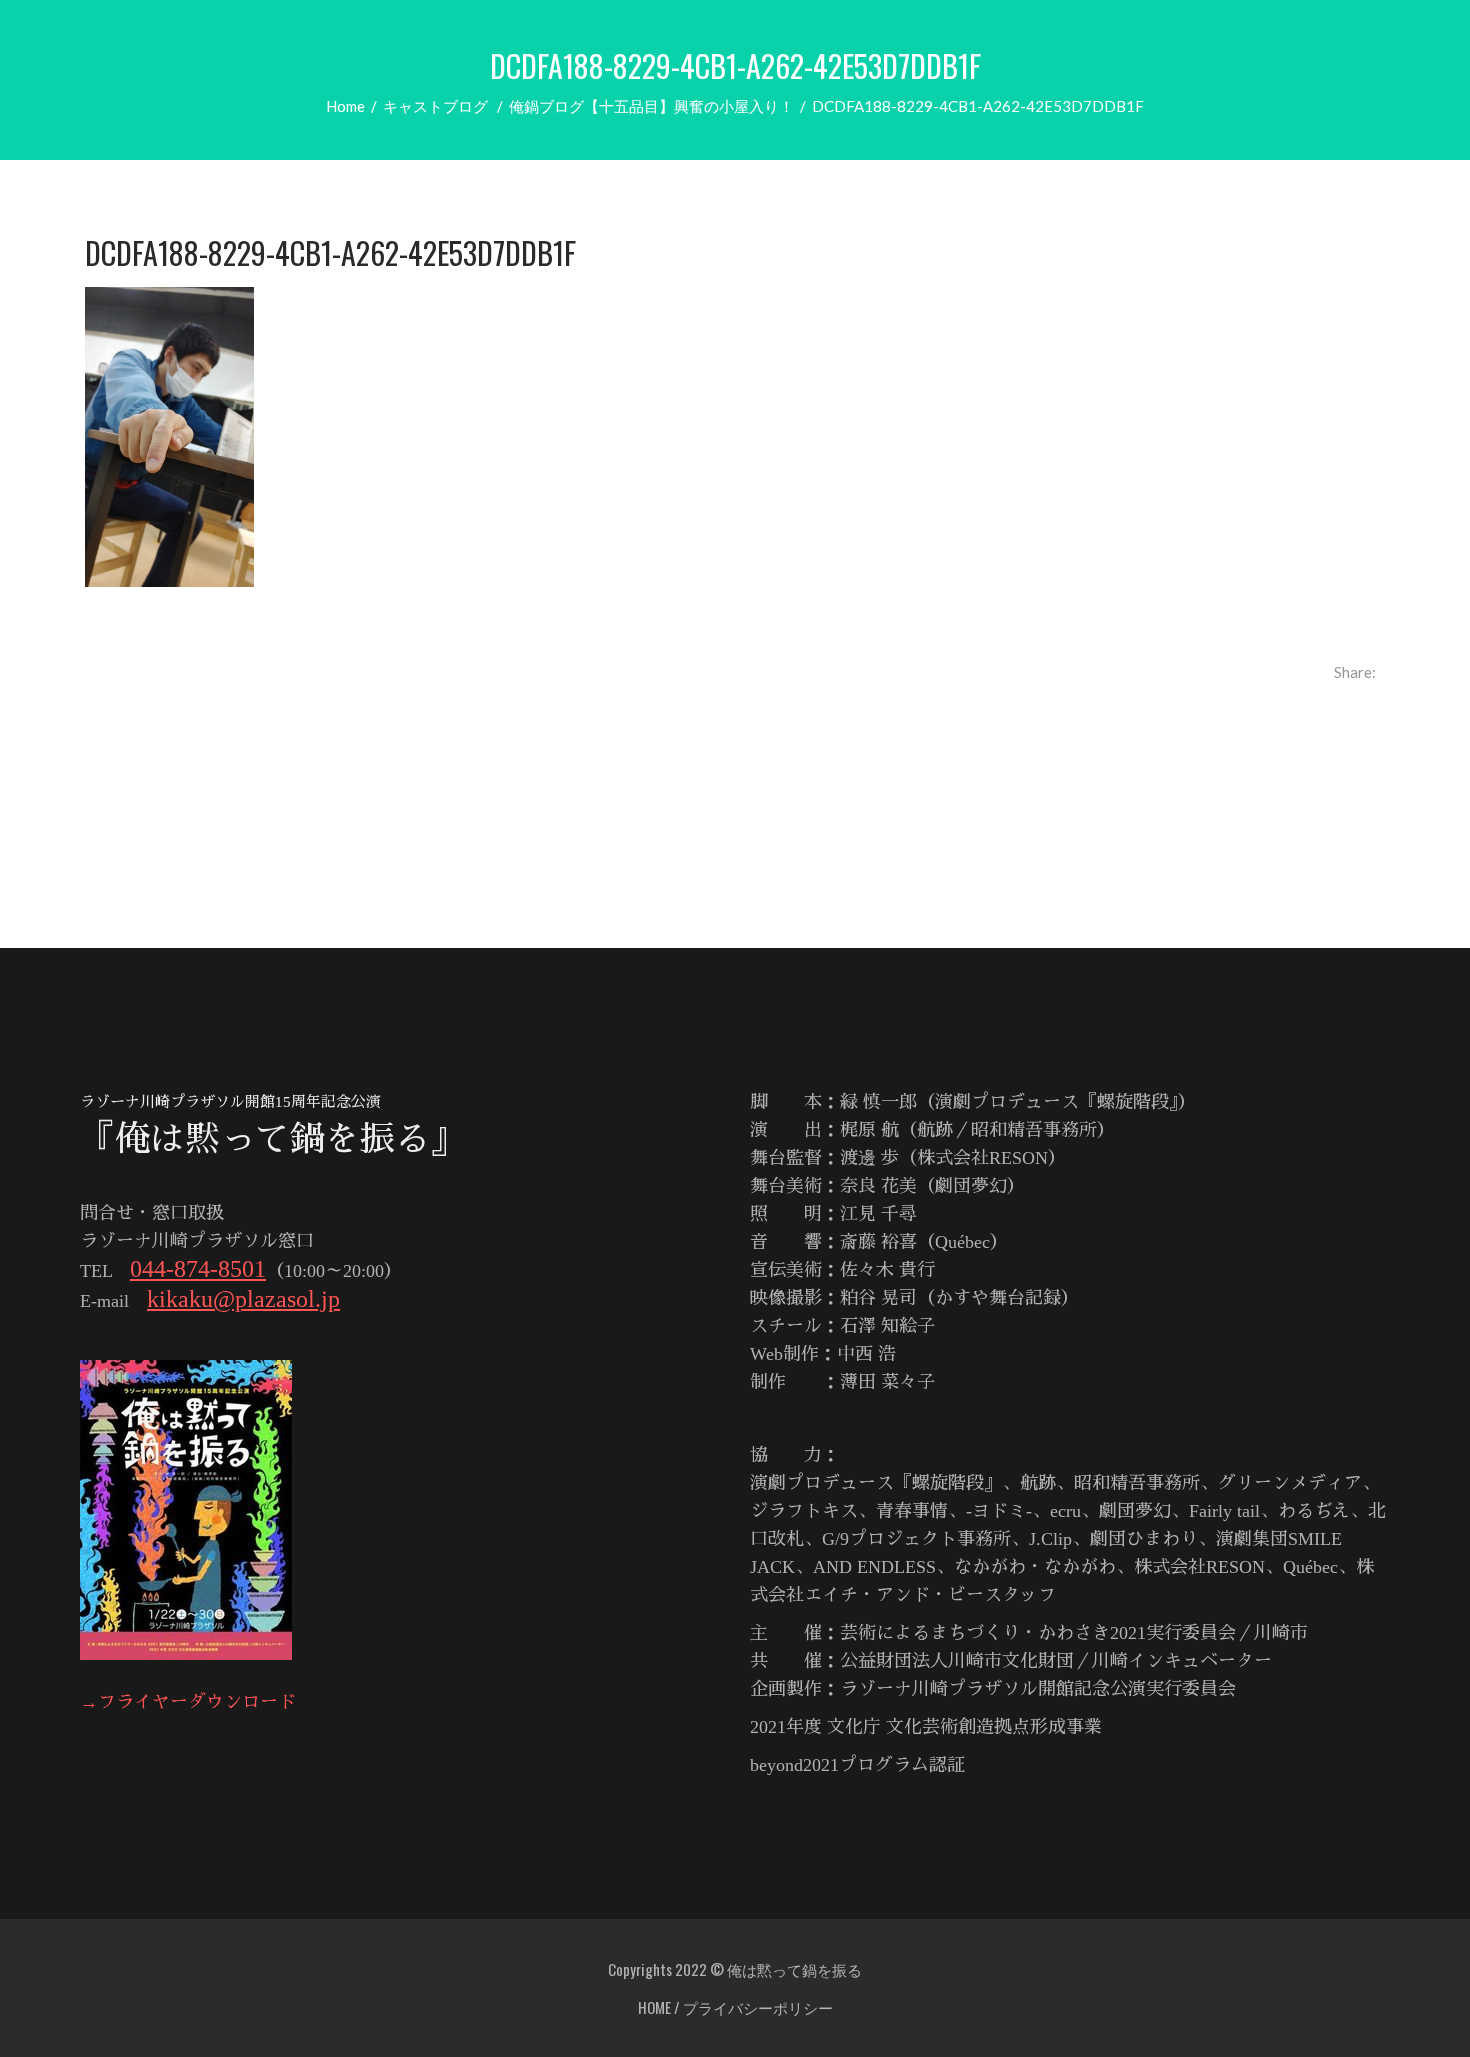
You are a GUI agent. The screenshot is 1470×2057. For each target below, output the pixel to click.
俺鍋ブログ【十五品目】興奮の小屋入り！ (651, 106)
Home (345, 106)
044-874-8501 (198, 1269)
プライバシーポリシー (758, 2007)
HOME (654, 2007)
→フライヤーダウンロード (188, 1702)
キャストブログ (435, 106)
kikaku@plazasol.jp (243, 1299)
